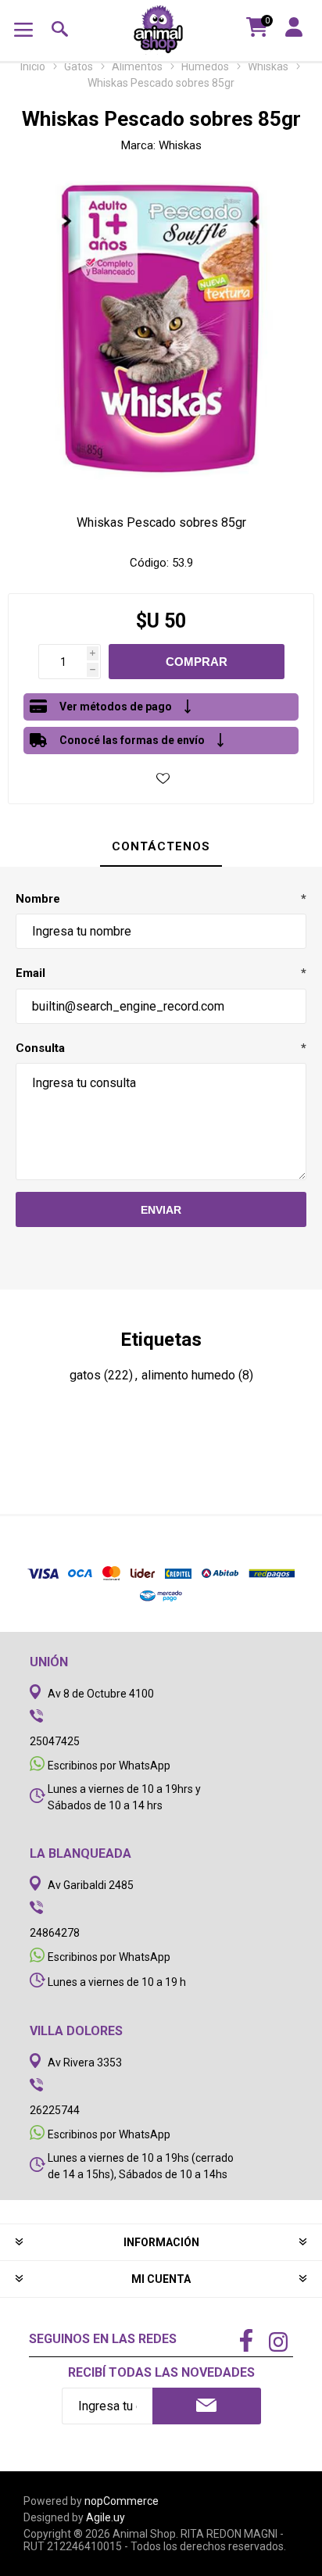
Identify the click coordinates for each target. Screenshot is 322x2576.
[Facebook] (246, 2342)
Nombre (38, 899)
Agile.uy (106, 2517)
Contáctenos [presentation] (161, 846)
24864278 (55, 1933)
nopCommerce (122, 2501)
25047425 (55, 1741)
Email (30, 973)
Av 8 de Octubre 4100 (101, 1694)
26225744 (55, 2110)
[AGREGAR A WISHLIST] (163, 778)
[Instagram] (278, 2344)
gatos (85, 1375)
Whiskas (180, 145)
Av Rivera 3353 (85, 2063)
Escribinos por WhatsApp (109, 1766)
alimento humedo (188, 1375)
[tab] (161, 847)
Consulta (40, 1048)
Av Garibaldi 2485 (91, 1885)
